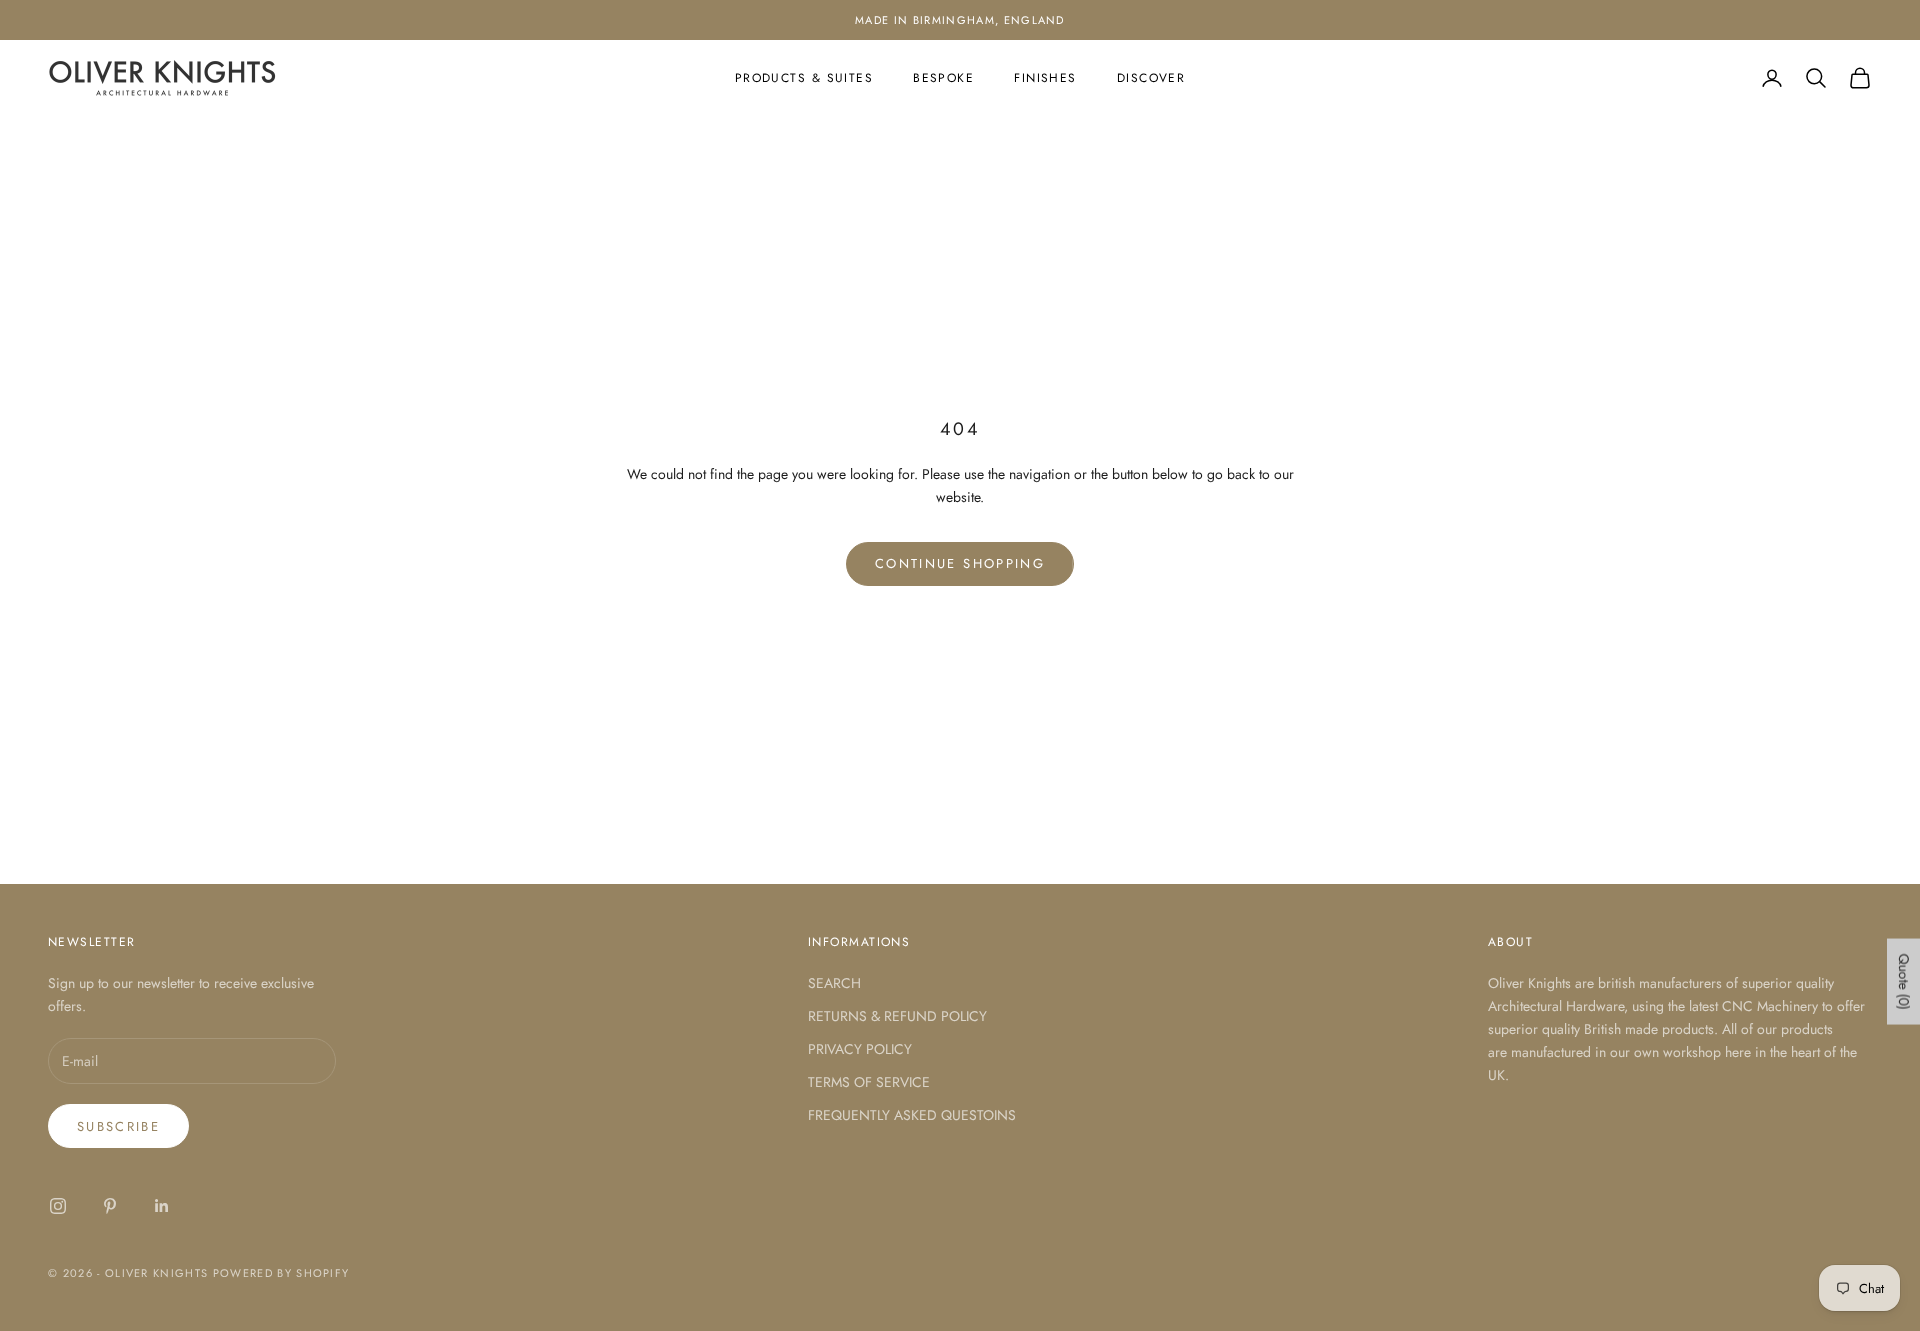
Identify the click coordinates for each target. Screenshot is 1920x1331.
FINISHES (1045, 78)
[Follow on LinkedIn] (162, 1206)
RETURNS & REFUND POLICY (897, 1016)
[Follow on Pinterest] (110, 1206)
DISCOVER (1151, 78)
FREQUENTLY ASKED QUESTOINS (912, 1115)
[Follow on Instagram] (58, 1206)
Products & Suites (804, 78)
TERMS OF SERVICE (869, 1082)
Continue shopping (960, 563)
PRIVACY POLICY (860, 1049)
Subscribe (118, 1126)
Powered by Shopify (281, 1273)
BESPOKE (943, 78)
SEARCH (834, 983)
